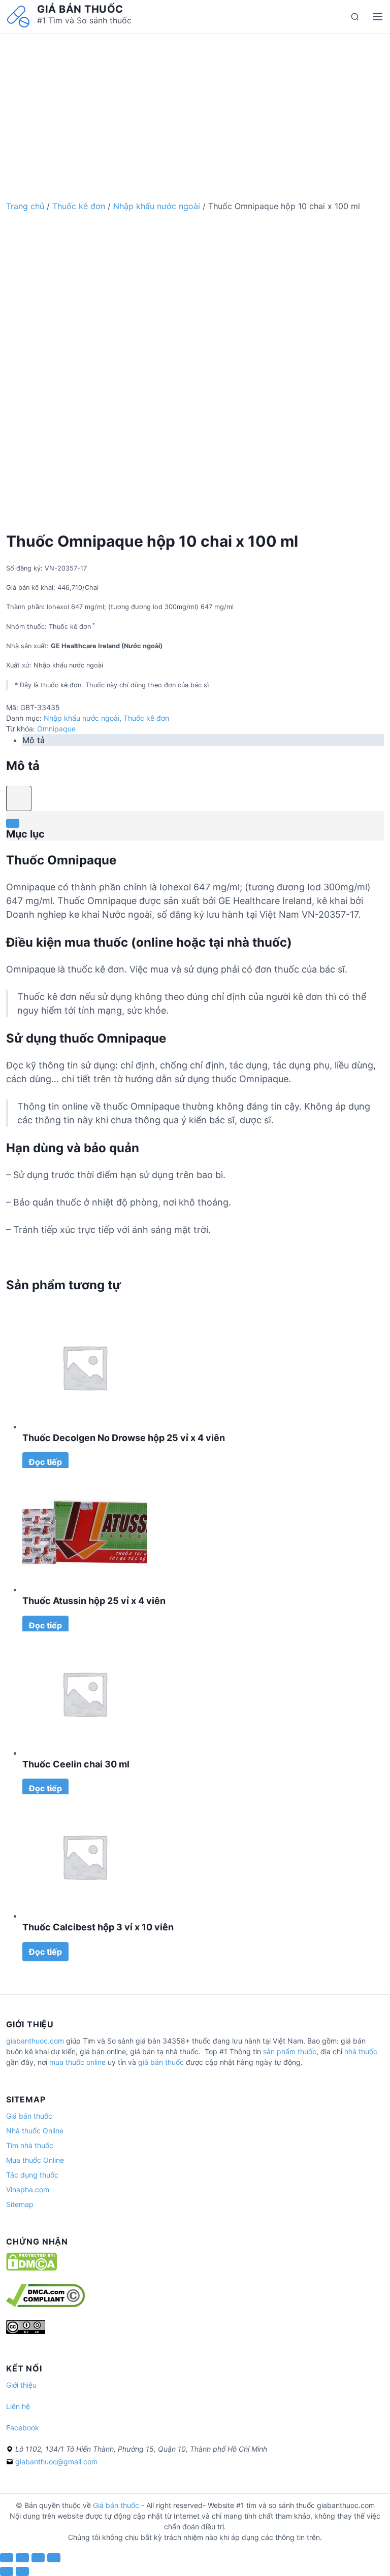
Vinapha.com (28, 2189)
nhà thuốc (361, 2051)
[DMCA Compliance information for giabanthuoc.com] (45, 2304)
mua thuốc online (77, 2062)
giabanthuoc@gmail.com (56, 2462)
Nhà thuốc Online (35, 2131)
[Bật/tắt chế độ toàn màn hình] (38, 2558)
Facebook (23, 2428)
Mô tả (34, 740)
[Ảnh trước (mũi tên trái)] (7, 2571)
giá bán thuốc (161, 2062)
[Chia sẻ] (22, 2558)
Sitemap (20, 2204)
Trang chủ (25, 206)
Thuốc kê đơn (79, 206)
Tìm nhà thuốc (30, 2145)
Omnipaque (56, 729)
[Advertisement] (195, 105)
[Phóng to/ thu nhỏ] (54, 2558)
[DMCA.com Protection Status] (31, 2268)
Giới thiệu (21, 2385)
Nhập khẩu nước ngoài (157, 206)
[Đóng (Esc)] (7, 2558)
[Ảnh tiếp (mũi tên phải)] (22, 2571)
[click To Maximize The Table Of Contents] (19, 798)
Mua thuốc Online (35, 2160)
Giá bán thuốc (80, 9)
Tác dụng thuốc (32, 2175)
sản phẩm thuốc (290, 2051)
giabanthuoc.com (35, 2041)
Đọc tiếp (45, 1462)
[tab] (203, 740)
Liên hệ (18, 2406)
